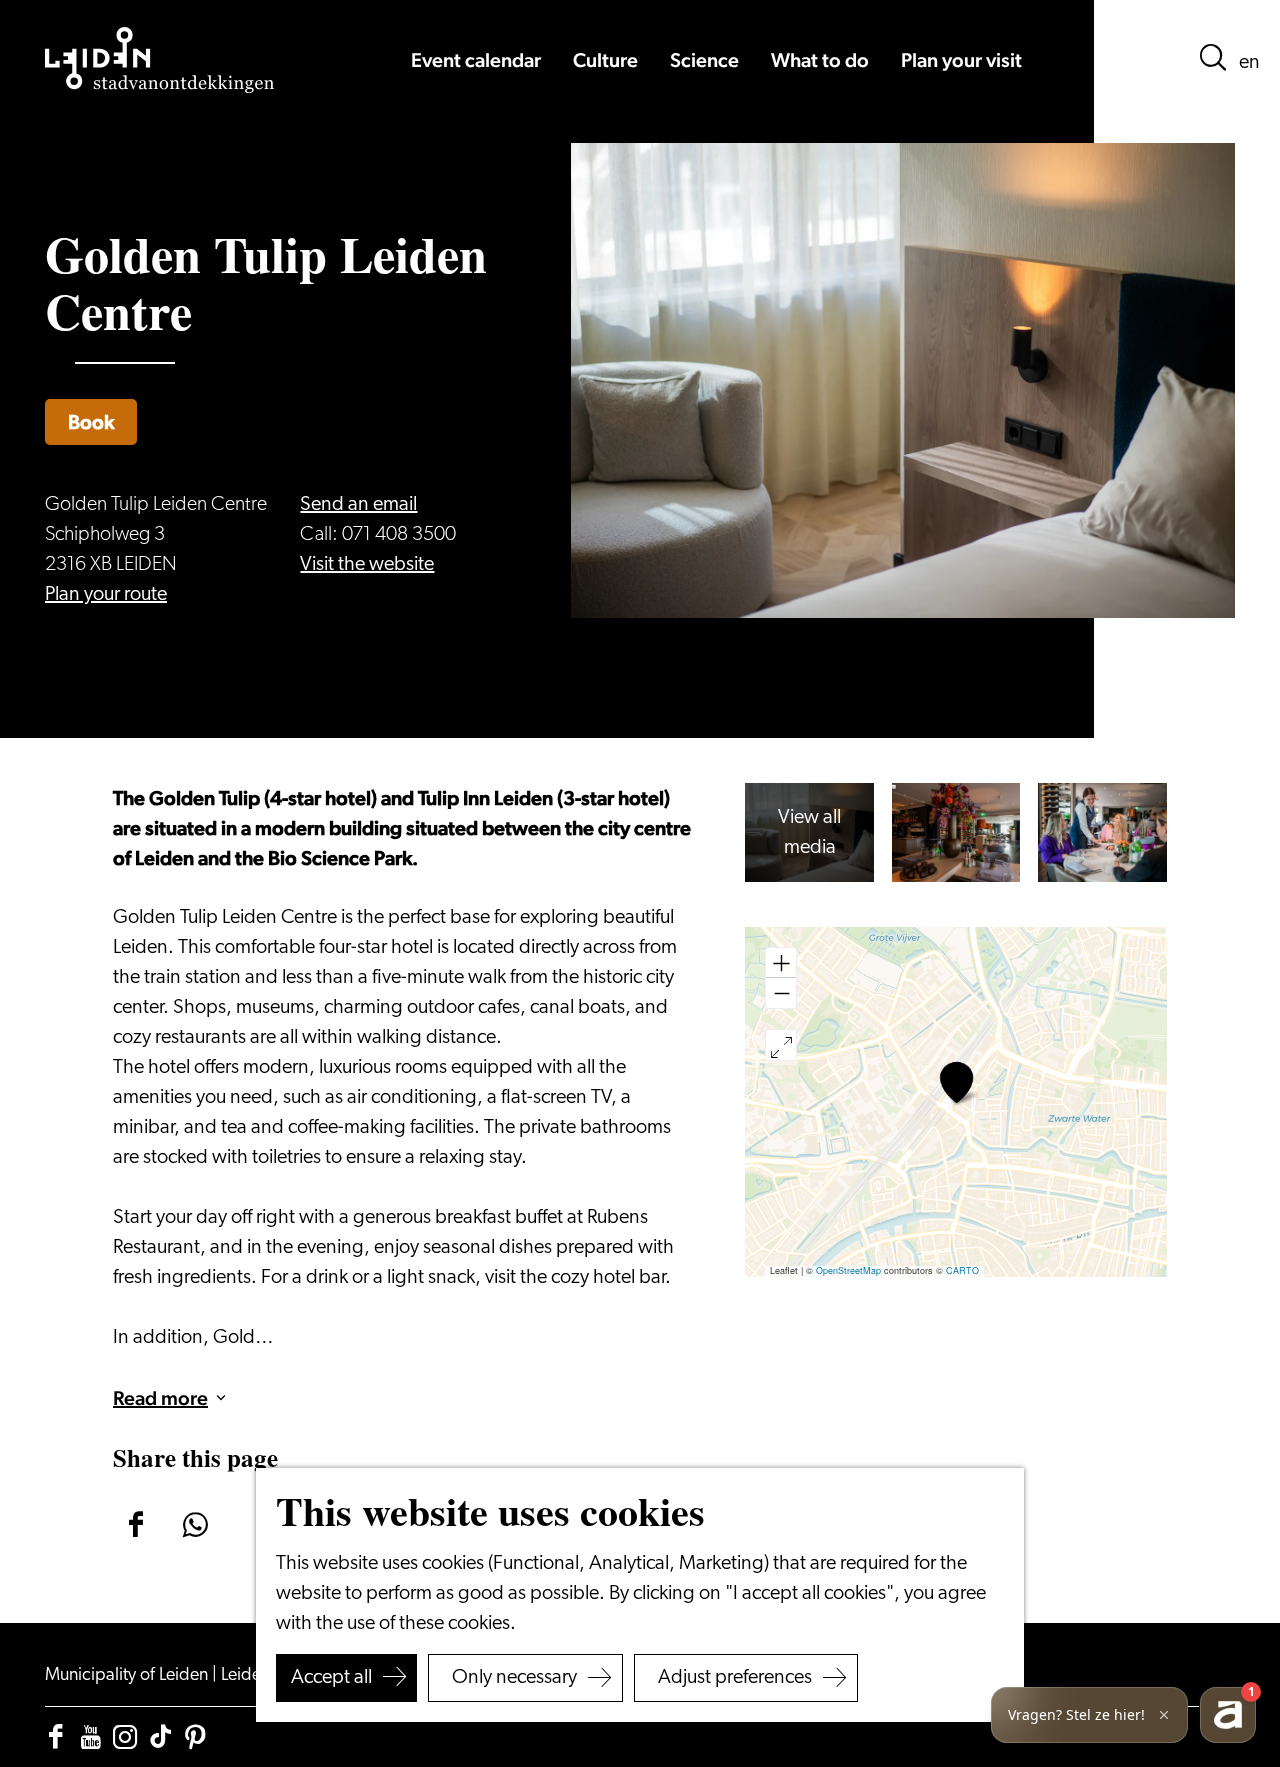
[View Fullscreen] (781, 1045)
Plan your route (106, 595)
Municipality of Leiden (128, 1676)
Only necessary (514, 1678)
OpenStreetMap (848, 1270)
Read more (160, 1398)
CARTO (962, 1270)
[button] (956, 1082)
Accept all (331, 1678)
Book (91, 422)
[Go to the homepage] (160, 60)
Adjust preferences (735, 1678)
